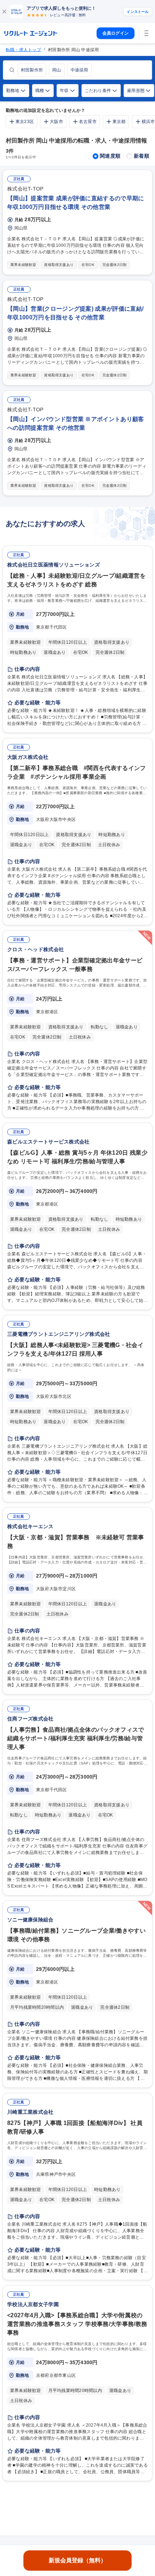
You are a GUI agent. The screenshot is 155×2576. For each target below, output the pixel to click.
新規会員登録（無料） (77, 2560)
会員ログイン (116, 33)
